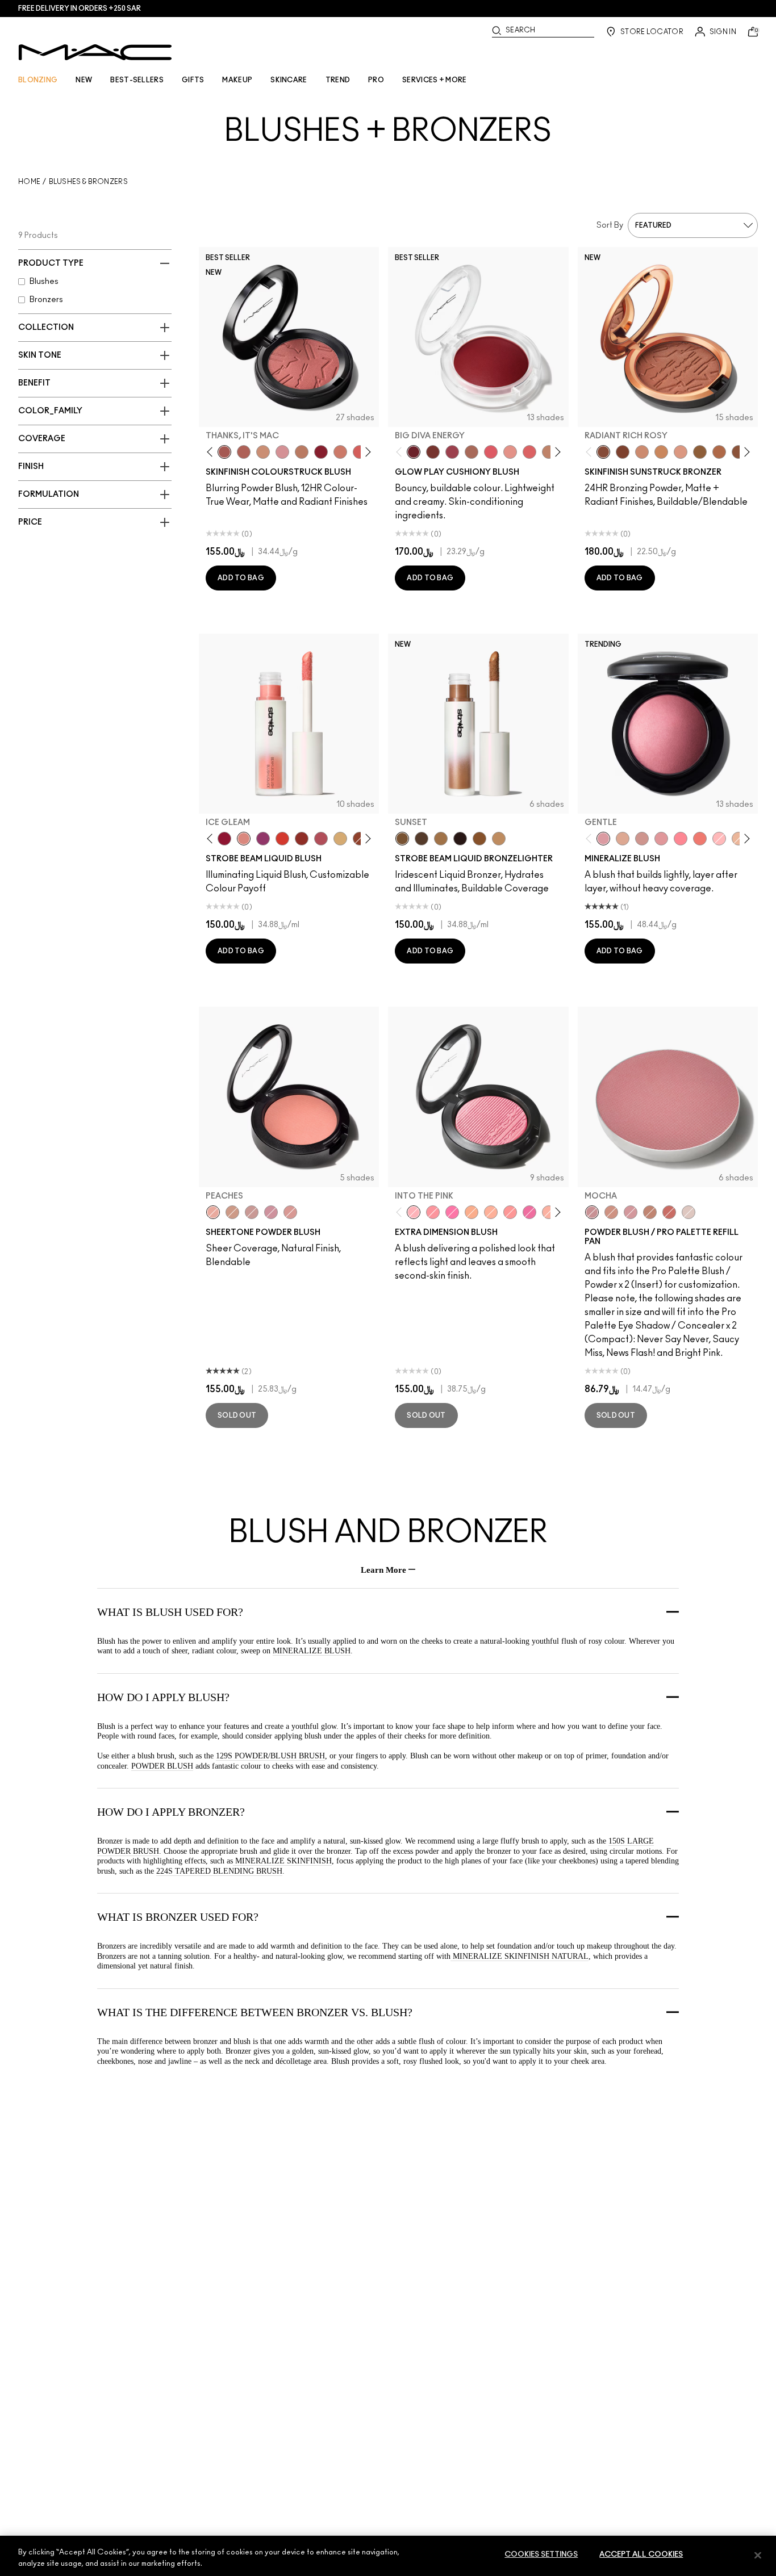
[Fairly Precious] (549, 1212)
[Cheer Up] (510, 452)
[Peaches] (213, 1212)
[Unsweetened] (302, 839)
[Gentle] (603, 839)
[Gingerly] (302, 452)
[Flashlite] (441, 839)
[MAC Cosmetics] (95, 52)
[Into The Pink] (414, 1212)
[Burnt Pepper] (669, 1212)
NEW (84, 80)
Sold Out (237, 1415)
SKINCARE (289, 80)
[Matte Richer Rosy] (623, 452)
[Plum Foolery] (631, 1212)
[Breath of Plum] (271, 1212)
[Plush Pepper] (452, 452)
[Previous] (212, 452)
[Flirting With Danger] (700, 839)
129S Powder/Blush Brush (270, 1756)
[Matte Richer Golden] (739, 452)
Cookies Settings (541, 2555)
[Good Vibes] (224, 839)
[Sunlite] (499, 839)
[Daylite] (422, 839)
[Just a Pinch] (491, 1212)
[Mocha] (592, 1212)
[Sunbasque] (263, 452)
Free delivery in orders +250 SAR (80, 9)
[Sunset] (402, 839)
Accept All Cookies (641, 2555)
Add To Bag (241, 578)
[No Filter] (244, 452)
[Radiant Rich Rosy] (603, 452)
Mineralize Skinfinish (282, 1861)
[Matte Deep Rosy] (719, 452)
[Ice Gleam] (244, 839)
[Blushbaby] (282, 452)
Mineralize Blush (312, 1651)
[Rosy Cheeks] (452, 1212)
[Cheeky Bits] (510, 1212)
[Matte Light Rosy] (681, 452)
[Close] (758, 2555)
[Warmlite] (479, 839)
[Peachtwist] (340, 452)
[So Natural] (549, 452)
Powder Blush (162, 1766)
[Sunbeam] (460, 839)
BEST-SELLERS (137, 80)
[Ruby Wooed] (321, 452)
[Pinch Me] (290, 1212)
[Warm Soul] (739, 839)
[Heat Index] (491, 452)
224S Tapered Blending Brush (219, 1871)
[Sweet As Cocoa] (650, 1212)
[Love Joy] (623, 839)
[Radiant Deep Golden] (700, 452)
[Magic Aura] (263, 839)
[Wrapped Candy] (529, 1212)
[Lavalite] (360, 839)
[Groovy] (529, 452)
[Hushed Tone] (472, 1212)
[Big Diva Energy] (414, 452)
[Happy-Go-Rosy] (681, 839)
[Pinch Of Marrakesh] (433, 452)
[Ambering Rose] (611, 1212)
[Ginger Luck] (472, 452)
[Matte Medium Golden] (661, 452)
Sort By (610, 225)
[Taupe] (689, 1212)
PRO (376, 80)
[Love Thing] (642, 839)
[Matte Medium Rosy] (642, 452)
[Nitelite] (321, 839)
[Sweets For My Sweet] (433, 1212)
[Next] (366, 452)
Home (29, 182)
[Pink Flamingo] (360, 452)
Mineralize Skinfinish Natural (520, 1956)
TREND (338, 80)
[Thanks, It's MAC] (224, 452)
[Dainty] (719, 839)
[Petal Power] (661, 839)
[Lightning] (340, 839)
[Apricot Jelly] (282, 839)
